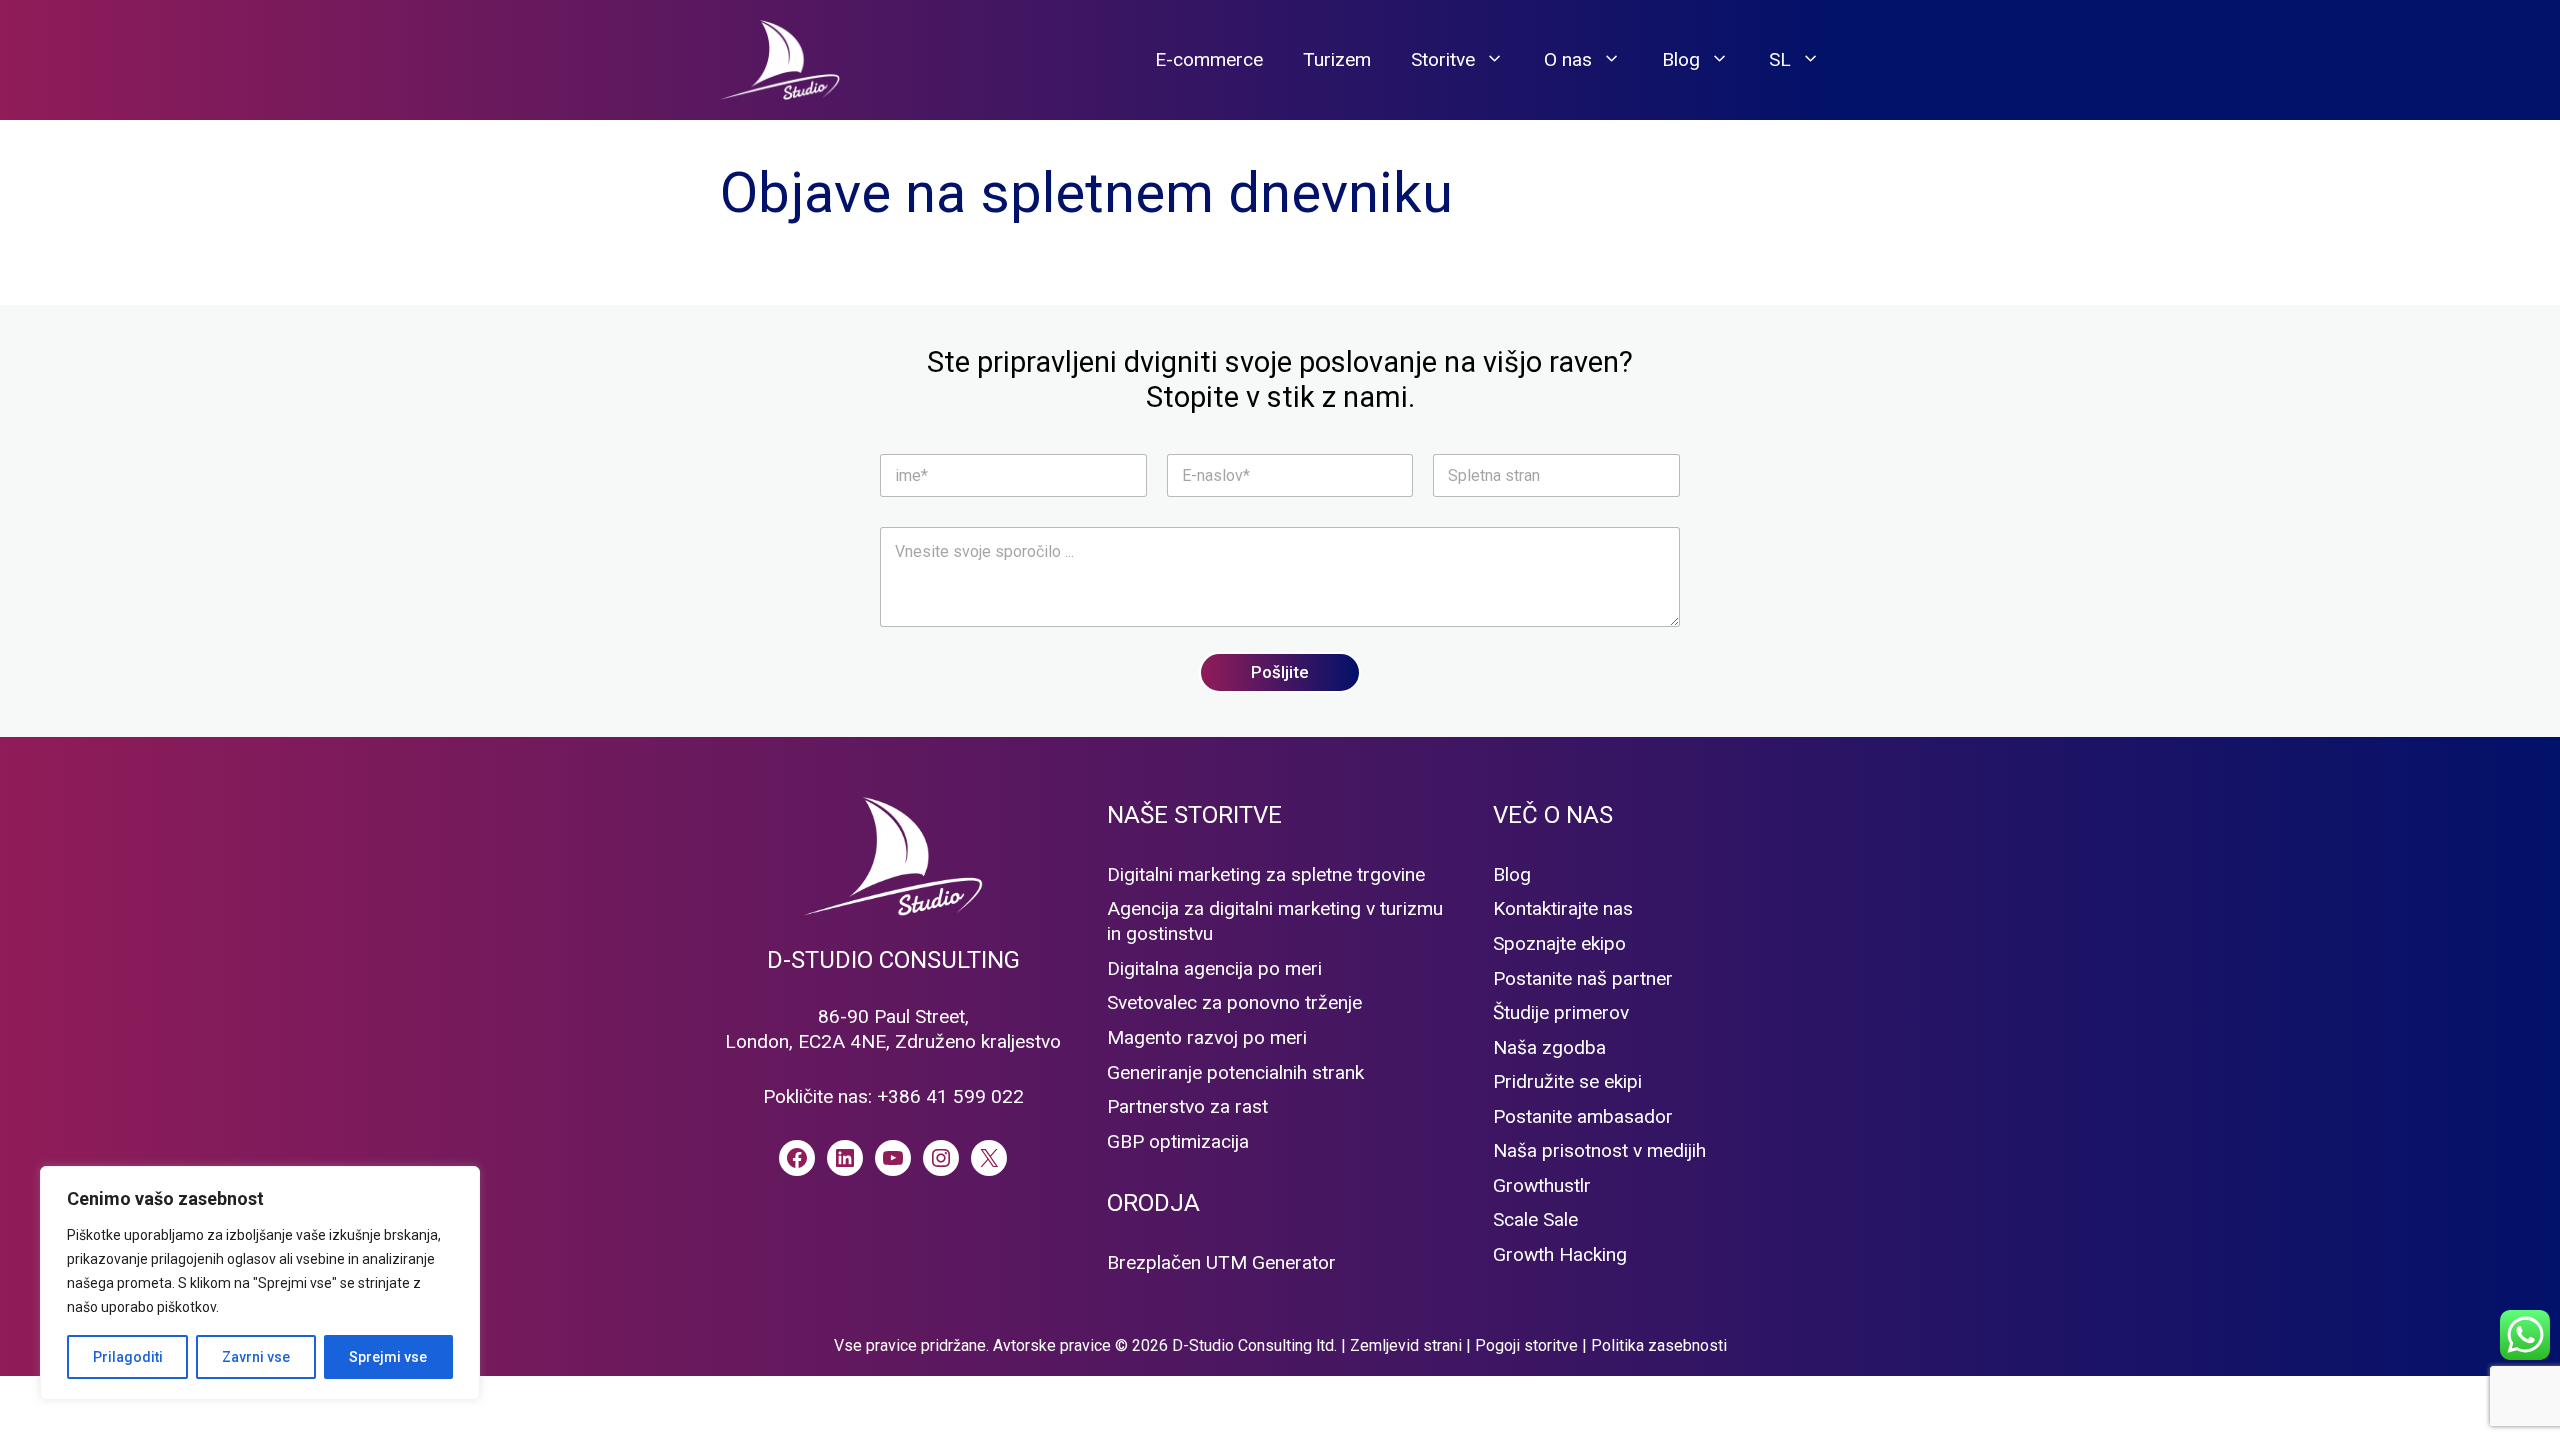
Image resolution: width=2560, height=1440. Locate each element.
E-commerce (1209, 59)
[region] (260, 1283)
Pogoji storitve (1526, 1345)
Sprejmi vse (388, 1357)
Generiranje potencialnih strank (1235, 1072)
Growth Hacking (1560, 1254)
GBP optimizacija (1178, 1141)
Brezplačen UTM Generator (1221, 1262)
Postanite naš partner (1583, 978)
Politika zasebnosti (1659, 1345)
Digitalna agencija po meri (1214, 968)
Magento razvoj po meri (1207, 1037)
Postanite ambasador (1583, 1116)
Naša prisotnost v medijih (1599, 1150)
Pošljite (1280, 672)
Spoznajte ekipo (1559, 943)
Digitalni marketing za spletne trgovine (1266, 874)
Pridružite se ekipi (1567, 1081)
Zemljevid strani (1406, 1345)
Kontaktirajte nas (1563, 908)
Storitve (1443, 59)
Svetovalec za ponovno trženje (1234, 1002)
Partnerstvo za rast (1187, 1106)
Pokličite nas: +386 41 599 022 (893, 1096)
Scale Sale (1535, 1219)
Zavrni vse (256, 1357)
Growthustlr (1542, 1185)
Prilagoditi (128, 1357)
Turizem (1337, 59)
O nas (1568, 59)
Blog (1681, 59)
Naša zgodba (1549, 1047)
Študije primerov (1561, 1012)
